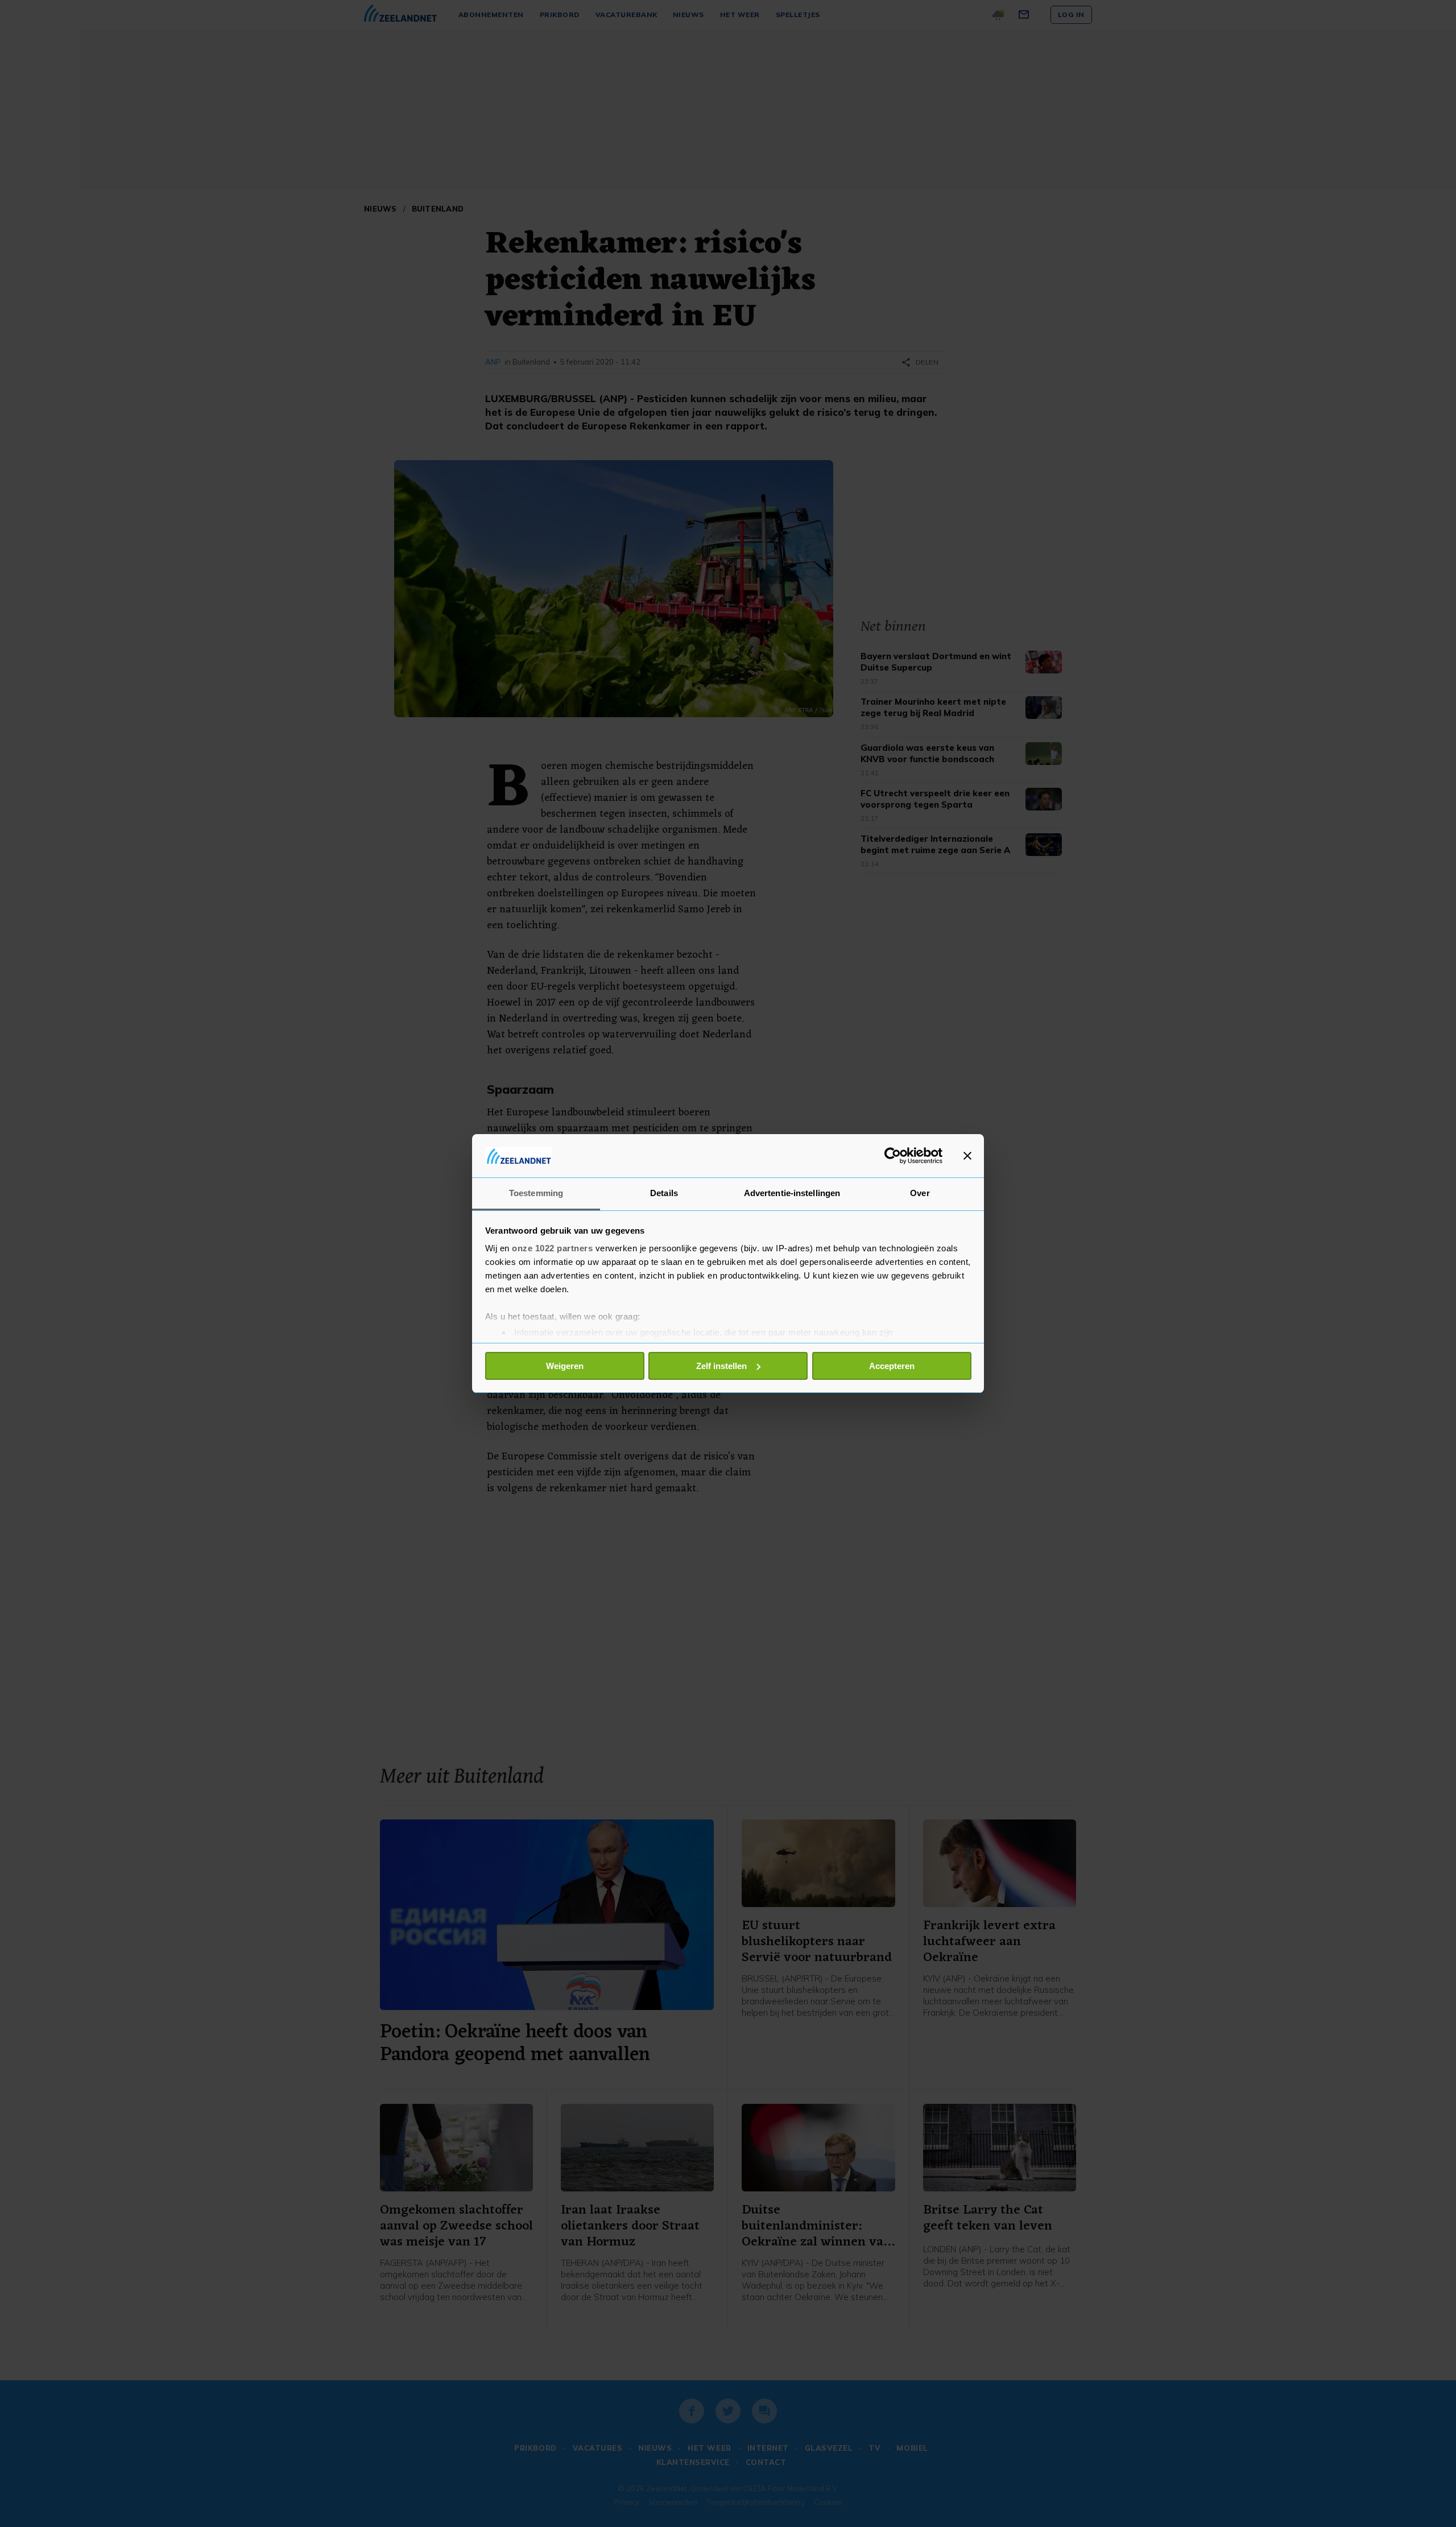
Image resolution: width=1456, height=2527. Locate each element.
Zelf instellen (721, 1366)
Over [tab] (920, 1193)
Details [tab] (664, 1193)
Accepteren (892, 1366)
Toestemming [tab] (536, 1193)
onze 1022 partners (552, 1248)
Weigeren (565, 1366)
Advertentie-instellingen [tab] (792, 1193)
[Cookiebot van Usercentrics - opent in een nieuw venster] (893, 1156)
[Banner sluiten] (967, 1156)
